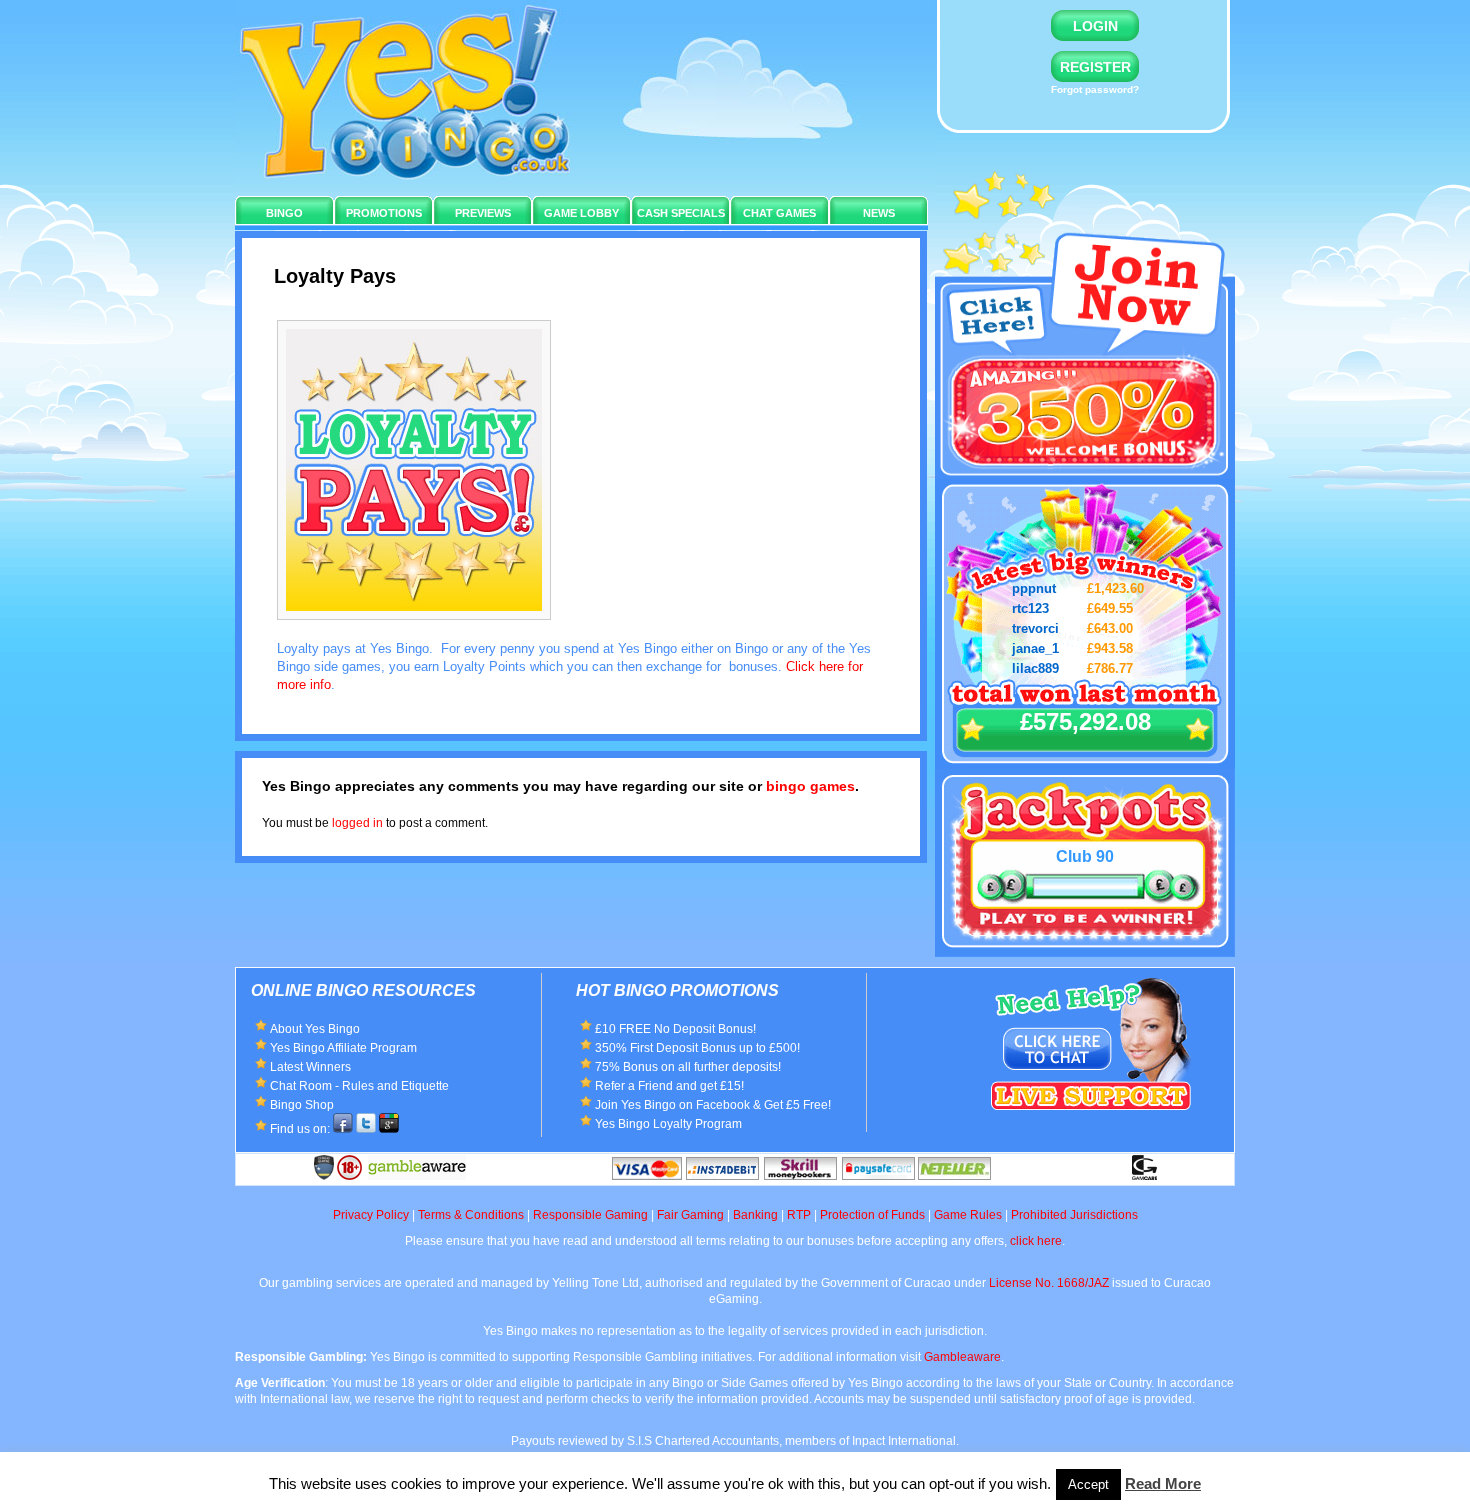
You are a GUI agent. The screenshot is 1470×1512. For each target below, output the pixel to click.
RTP (799, 1215)
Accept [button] (1088, 1484)
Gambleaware (962, 1357)
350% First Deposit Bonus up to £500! (697, 1048)
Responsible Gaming (590, 1215)
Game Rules (968, 1215)
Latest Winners (310, 1067)
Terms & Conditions (471, 1215)
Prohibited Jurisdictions (1074, 1215)
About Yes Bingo (315, 1029)
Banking (755, 1215)
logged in (357, 823)
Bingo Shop (302, 1105)
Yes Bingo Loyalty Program (668, 1124)
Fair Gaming (690, 1215)
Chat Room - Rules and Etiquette (359, 1086)
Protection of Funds (872, 1215)
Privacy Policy (371, 1215)
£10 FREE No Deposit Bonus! (675, 1029)
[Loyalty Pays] (424, 625)
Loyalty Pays (335, 276)
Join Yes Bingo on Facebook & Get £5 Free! (713, 1105)
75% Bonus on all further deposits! (688, 1067)
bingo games (810, 786)
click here (1036, 1241)
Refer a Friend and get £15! (669, 1086)
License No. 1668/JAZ (1049, 1283)
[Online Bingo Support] (1091, 986)
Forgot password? (1095, 89)
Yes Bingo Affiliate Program (343, 1048)
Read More (1163, 1483)
